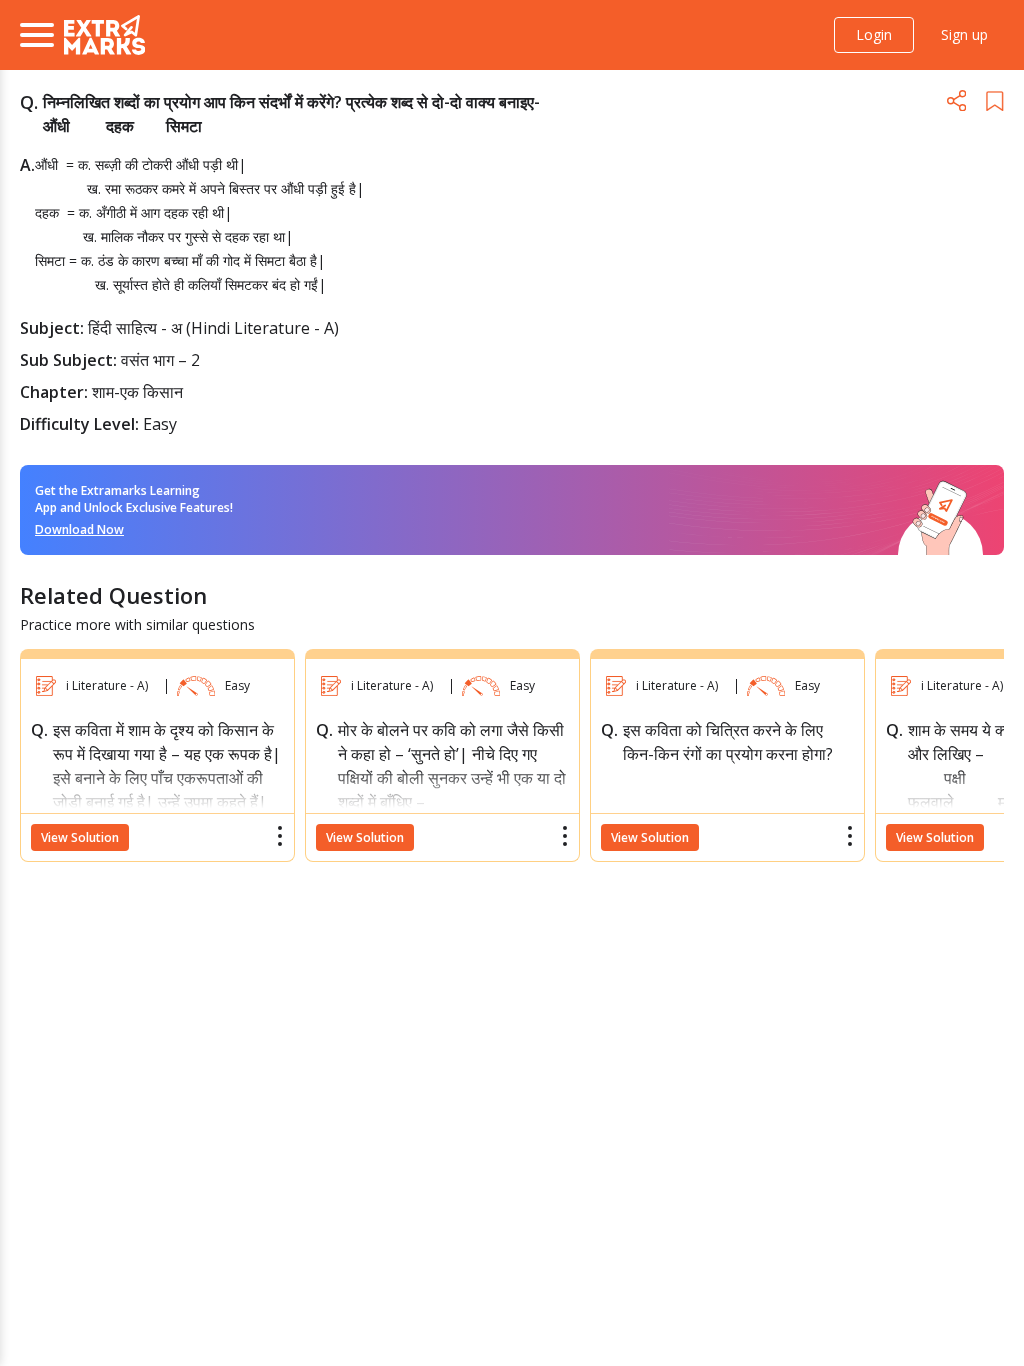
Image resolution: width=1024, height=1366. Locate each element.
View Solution (80, 837)
